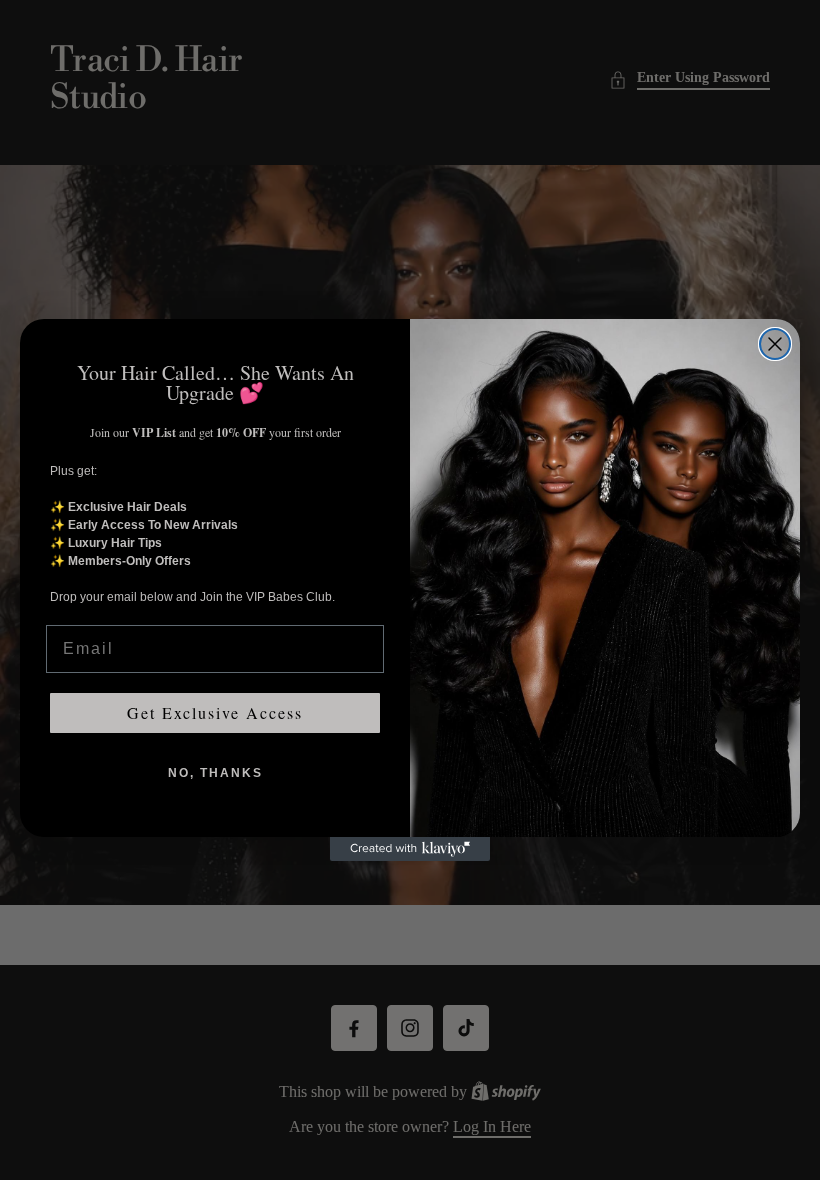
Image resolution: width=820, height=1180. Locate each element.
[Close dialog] (775, 344)
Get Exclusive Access (215, 712)
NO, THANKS (215, 773)
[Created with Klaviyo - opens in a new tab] (410, 849)
